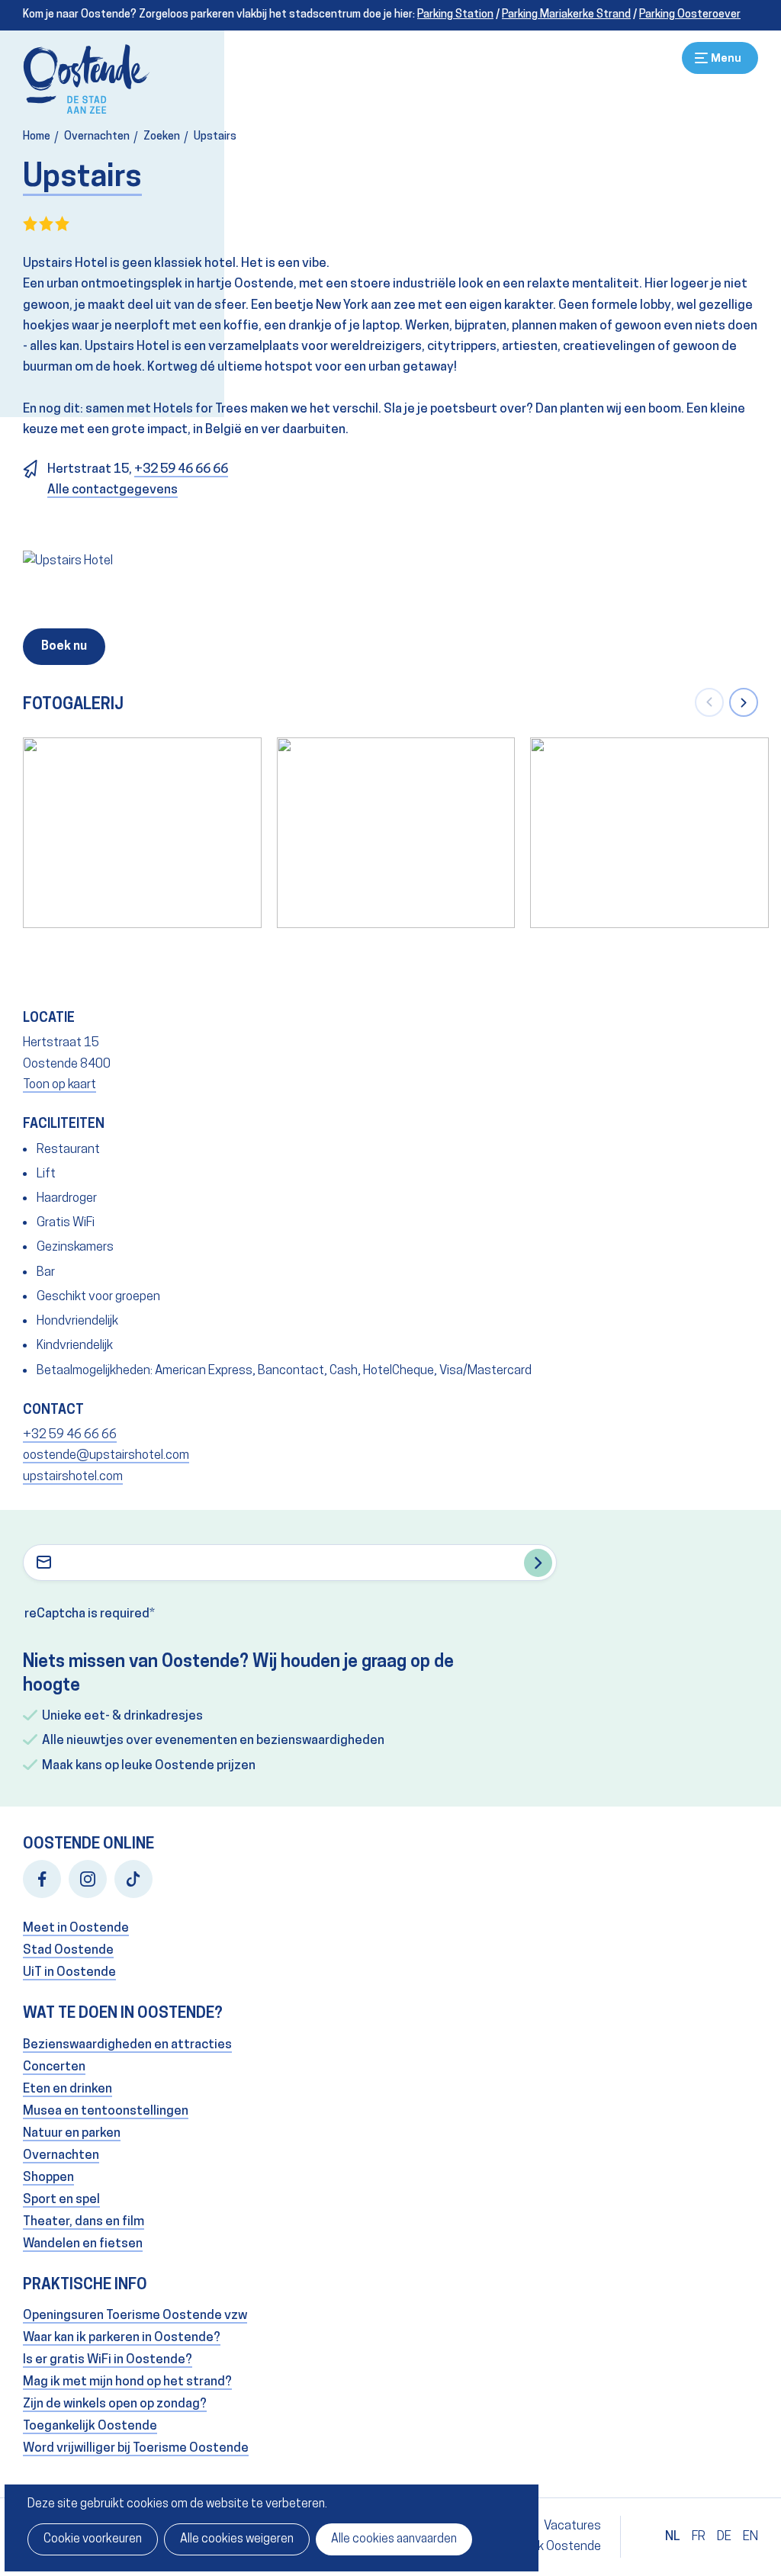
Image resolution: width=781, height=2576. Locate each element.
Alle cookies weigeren (237, 2539)
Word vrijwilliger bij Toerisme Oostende (136, 2448)
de (724, 2537)
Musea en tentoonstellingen (106, 2111)
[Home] (87, 79)
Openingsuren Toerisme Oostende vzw (135, 2316)
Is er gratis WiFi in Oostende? (108, 2360)
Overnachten (97, 137)
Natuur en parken (72, 2133)
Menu (720, 58)
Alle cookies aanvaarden (394, 2539)
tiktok (133, 1879)
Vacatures (572, 2526)
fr (699, 2537)
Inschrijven (538, 1563)
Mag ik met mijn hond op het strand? (127, 2382)
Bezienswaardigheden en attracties (127, 2045)
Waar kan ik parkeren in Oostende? (122, 2338)
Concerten (54, 2067)
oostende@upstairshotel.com (106, 1455)
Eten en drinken (67, 2089)
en (750, 2537)
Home (37, 137)
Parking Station (455, 15)
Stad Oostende (68, 1950)
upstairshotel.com (73, 1477)
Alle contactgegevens (112, 490)
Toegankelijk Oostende (90, 2426)
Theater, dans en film (84, 2222)
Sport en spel (61, 2200)
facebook (42, 1879)
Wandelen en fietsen (83, 2244)
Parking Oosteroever (690, 15)
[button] (709, 702)
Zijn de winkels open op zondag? (115, 2404)
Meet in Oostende (76, 1928)
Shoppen (48, 2178)
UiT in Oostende (69, 1972)
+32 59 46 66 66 (181, 469)
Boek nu (64, 647)
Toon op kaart (59, 1085)
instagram (88, 1879)
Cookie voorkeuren (93, 2539)
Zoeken (162, 137)
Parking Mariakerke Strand (566, 15)
